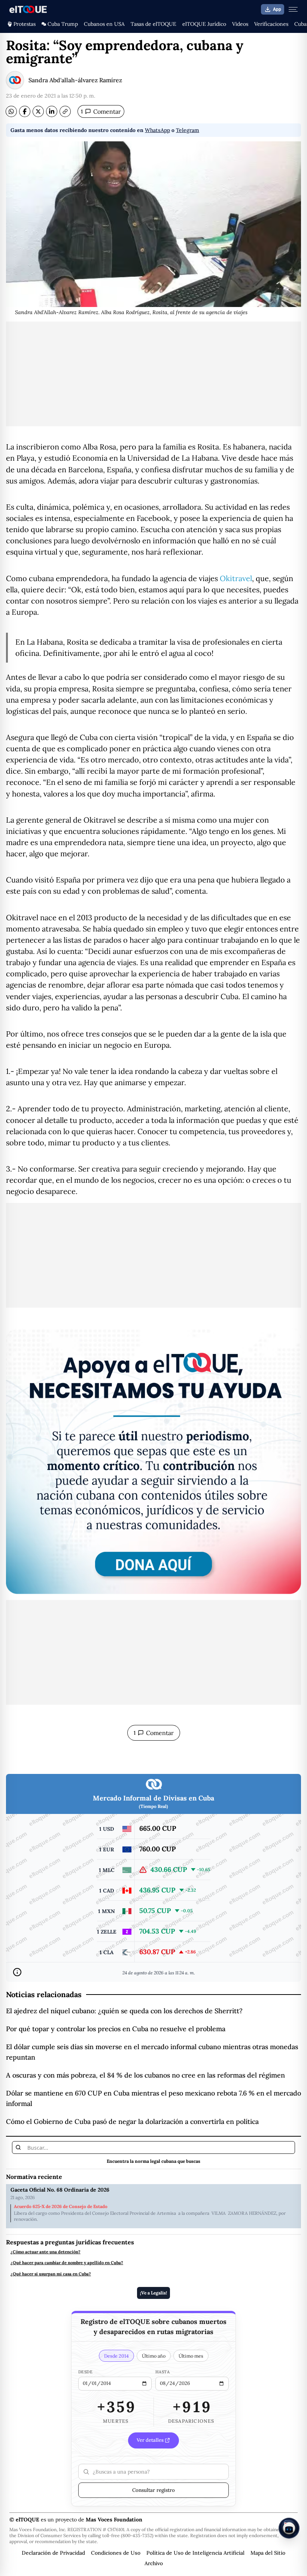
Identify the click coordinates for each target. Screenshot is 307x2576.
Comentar (101, 111)
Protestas (25, 24)
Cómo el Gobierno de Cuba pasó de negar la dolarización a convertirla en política (132, 2121)
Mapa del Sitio (268, 2553)
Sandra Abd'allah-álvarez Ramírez (75, 80)
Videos (240, 24)
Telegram (188, 130)
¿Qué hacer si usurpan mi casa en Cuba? (51, 2274)
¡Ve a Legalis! (153, 2293)
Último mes (191, 2356)
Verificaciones (271, 24)
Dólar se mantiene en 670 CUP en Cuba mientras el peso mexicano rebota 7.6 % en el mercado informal (153, 2098)
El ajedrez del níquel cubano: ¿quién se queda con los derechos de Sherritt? (124, 2011)
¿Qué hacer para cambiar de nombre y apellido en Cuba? (67, 2263)
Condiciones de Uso (116, 2553)
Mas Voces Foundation (114, 2520)
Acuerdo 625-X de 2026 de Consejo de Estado (61, 2207)
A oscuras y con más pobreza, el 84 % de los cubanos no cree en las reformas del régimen (145, 2075)
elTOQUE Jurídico (204, 24)
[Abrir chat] (289, 2528)
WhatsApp (157, 130)
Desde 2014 (116, 2356)
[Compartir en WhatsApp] (11, 111)
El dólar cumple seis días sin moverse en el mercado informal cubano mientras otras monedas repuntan (152, 2052)
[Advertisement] (153, 374)
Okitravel (236, 578)
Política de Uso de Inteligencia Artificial (195, 2553)
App (277, 9)
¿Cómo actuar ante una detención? (45, 2252)
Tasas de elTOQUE (153, 24)
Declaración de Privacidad (53, 2553)
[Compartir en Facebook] (25, 111)
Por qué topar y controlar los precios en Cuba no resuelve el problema (116, 2029)
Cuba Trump (63, 24)
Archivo (154, 2563)
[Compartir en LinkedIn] (52, 111)
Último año (154, 2356)
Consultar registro (153, 2490)
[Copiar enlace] (65, 111)
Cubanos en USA (104, 24)
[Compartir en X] (38, 111)
